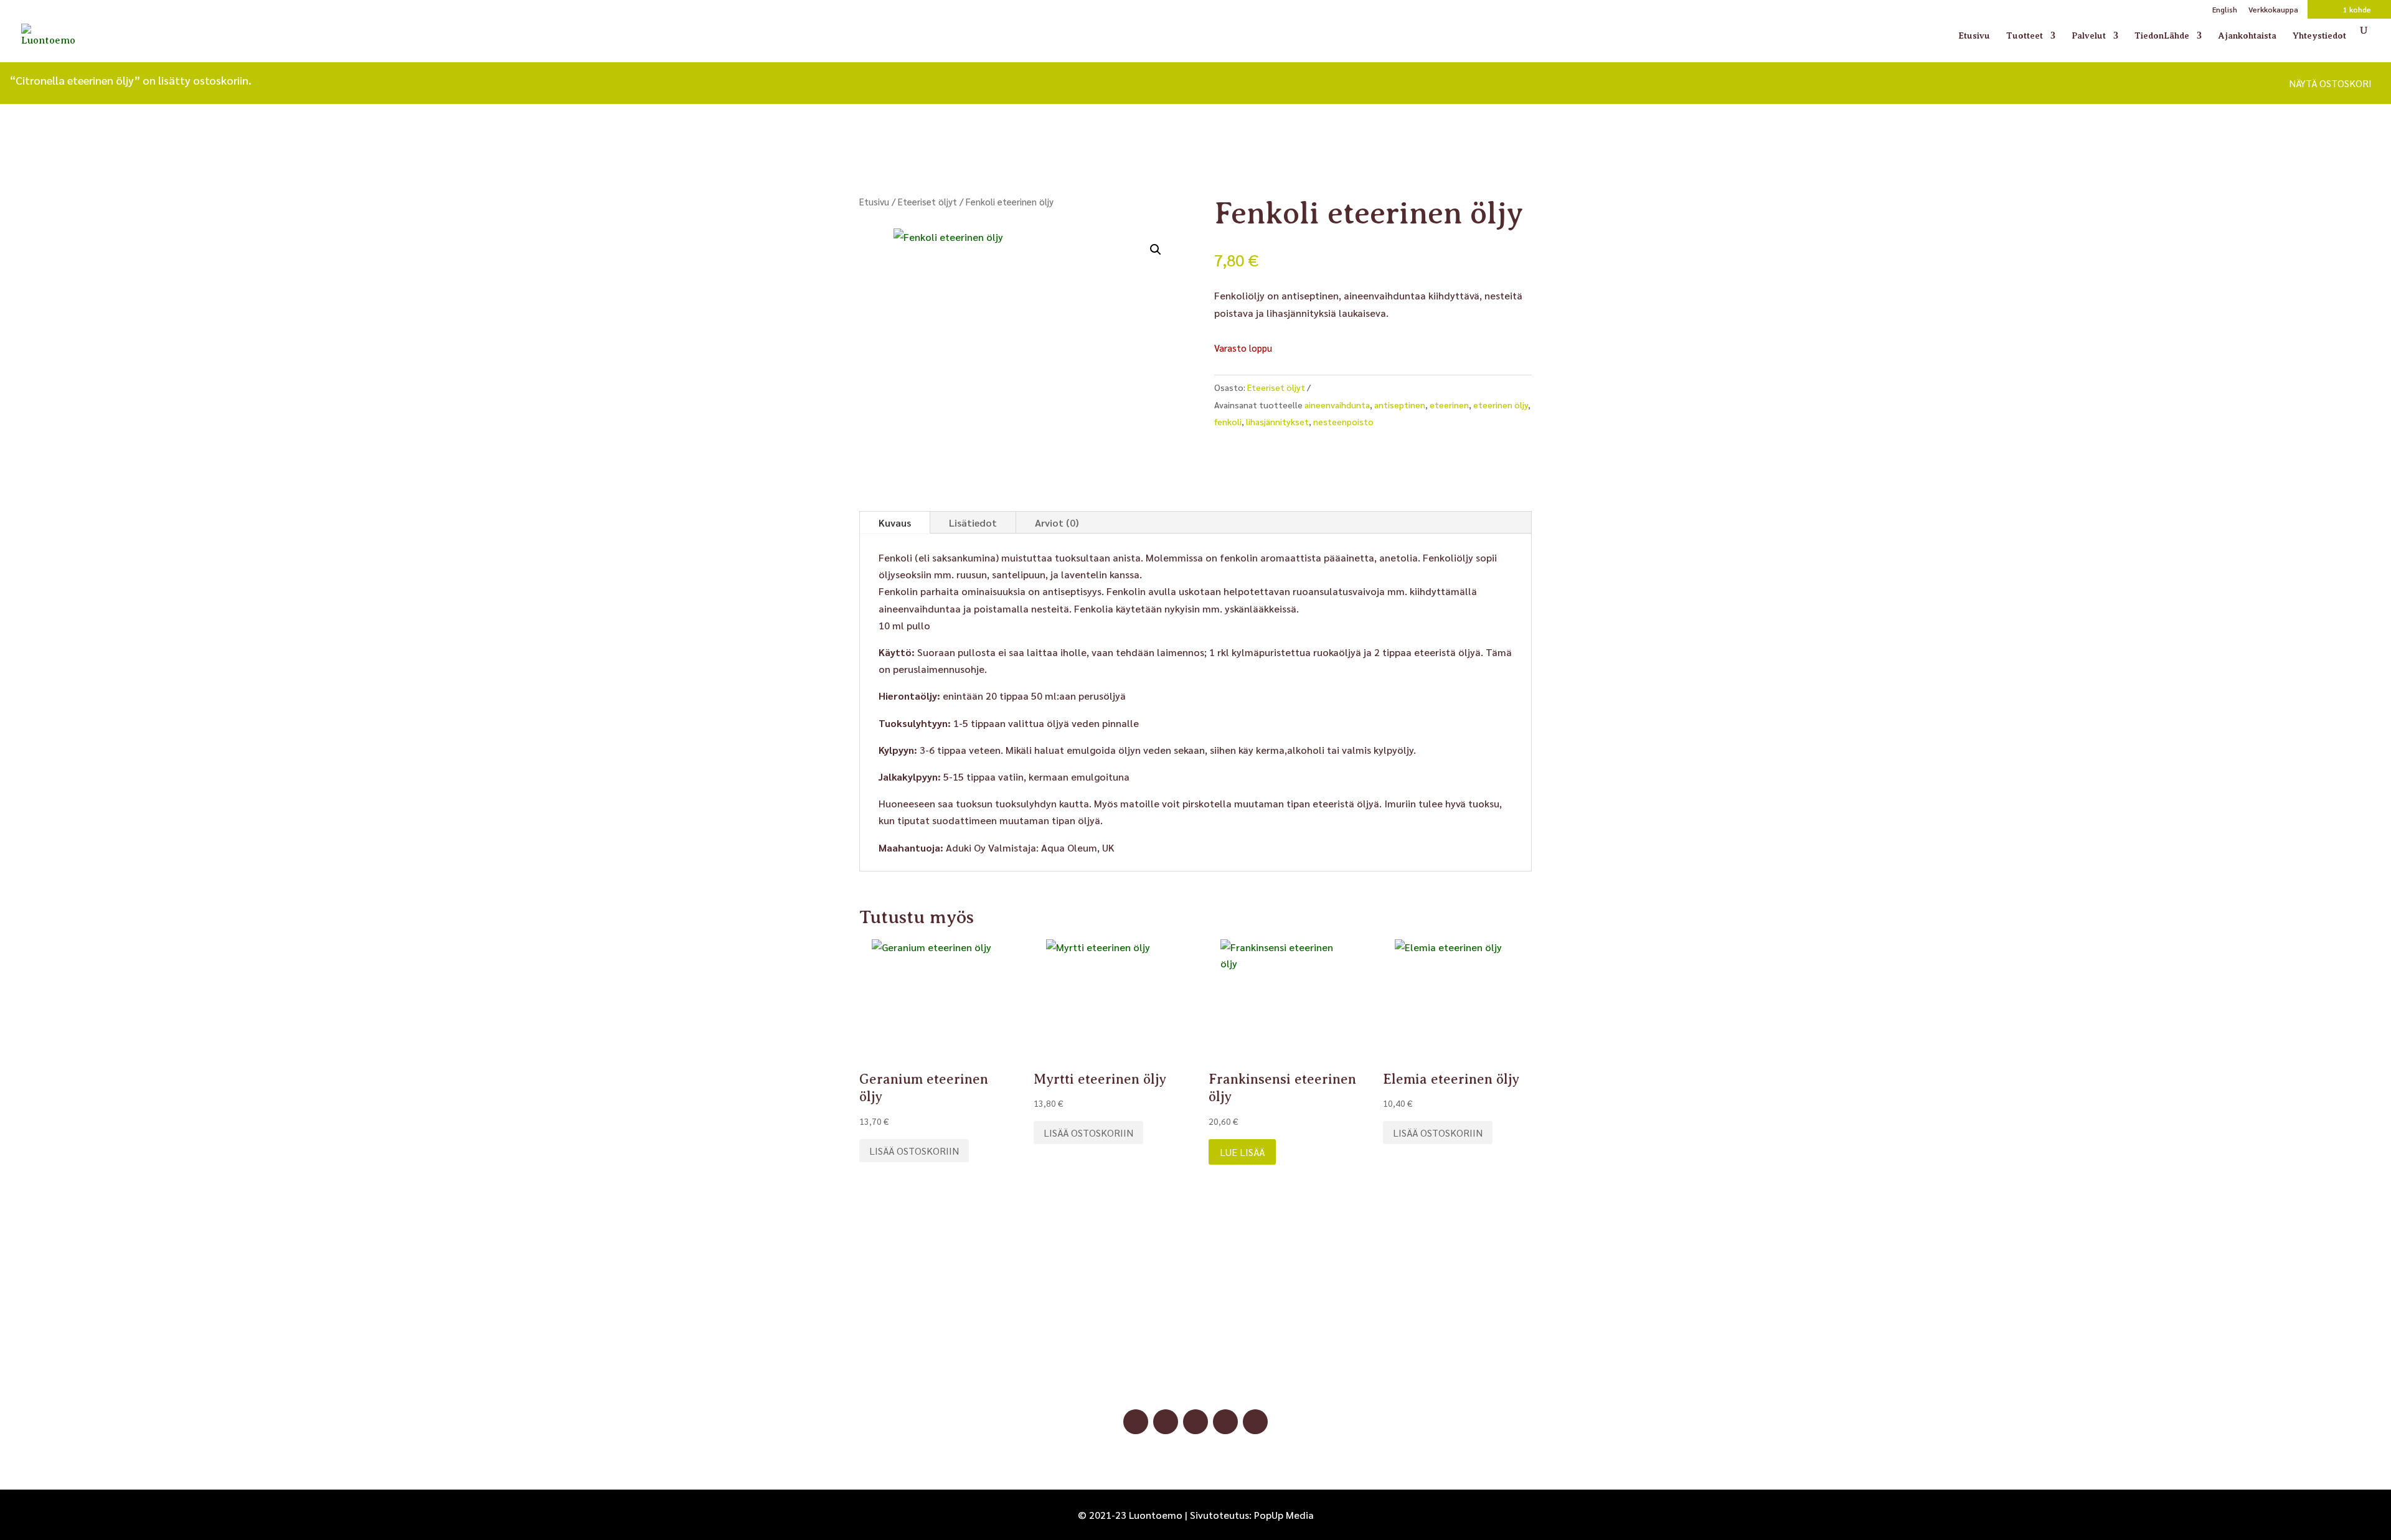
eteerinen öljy (1501, 405)
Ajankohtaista (2247, 36)
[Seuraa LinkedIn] (1225, 1422)
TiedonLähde (2162, 36)
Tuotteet (2025, 36)
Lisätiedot (973, 523)
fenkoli (1228, 421)
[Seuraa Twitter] (1255, 1422)
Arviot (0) (1057, 523)
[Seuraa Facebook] (1136, 1422)
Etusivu (1974, 36)
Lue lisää (1242, 1152)
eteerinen (1449, 405)
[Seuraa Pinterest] (1195, 1422)
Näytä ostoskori (2330, 83)
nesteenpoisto (1343, 421)
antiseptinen (1400, 405)
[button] (1156, 250)
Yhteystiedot (2319, 36)
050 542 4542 (1195, 1364)
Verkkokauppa (2273, 10)
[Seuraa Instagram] (1166, 1422)
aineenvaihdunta (1337, 405)
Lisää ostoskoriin (914, 1151)
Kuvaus (895, 523)
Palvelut (2089, 36)
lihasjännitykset (1277, 421)
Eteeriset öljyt (927, 201)
